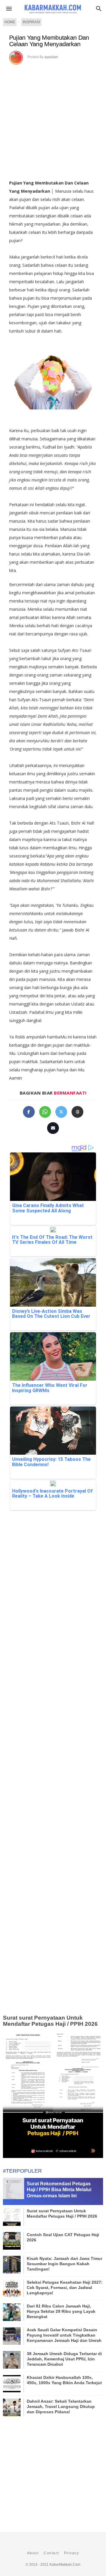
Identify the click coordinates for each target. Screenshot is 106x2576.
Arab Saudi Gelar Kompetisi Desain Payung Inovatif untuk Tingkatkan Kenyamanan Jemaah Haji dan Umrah (64, 2335)
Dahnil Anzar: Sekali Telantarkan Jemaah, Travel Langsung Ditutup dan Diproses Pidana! (61, 2406)
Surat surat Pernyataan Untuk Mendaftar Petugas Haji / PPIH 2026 (50, 2021)
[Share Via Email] (53, 1128)
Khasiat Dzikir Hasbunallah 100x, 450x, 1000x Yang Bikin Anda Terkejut (64, 2380)
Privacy (72, 2553)
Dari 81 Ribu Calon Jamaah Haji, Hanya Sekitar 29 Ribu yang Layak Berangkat (61, 2311)
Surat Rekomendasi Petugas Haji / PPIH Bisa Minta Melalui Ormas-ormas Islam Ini (59, 2190)
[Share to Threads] (77, 1112)
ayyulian (51, 57)
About (33, 2553)
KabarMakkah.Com (65, 2565)
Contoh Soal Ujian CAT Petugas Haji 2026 (63, 2237)
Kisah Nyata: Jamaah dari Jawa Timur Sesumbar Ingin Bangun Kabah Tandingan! (64, 2264)
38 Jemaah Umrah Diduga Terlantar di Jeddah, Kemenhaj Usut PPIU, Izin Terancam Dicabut (64, 2359)
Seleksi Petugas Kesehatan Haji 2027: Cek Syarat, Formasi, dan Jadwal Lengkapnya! (65, 2288)
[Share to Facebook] (29, 1112)
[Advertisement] (53, 120)
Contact (51, 2553)
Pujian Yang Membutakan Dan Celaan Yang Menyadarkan (49, 41)
